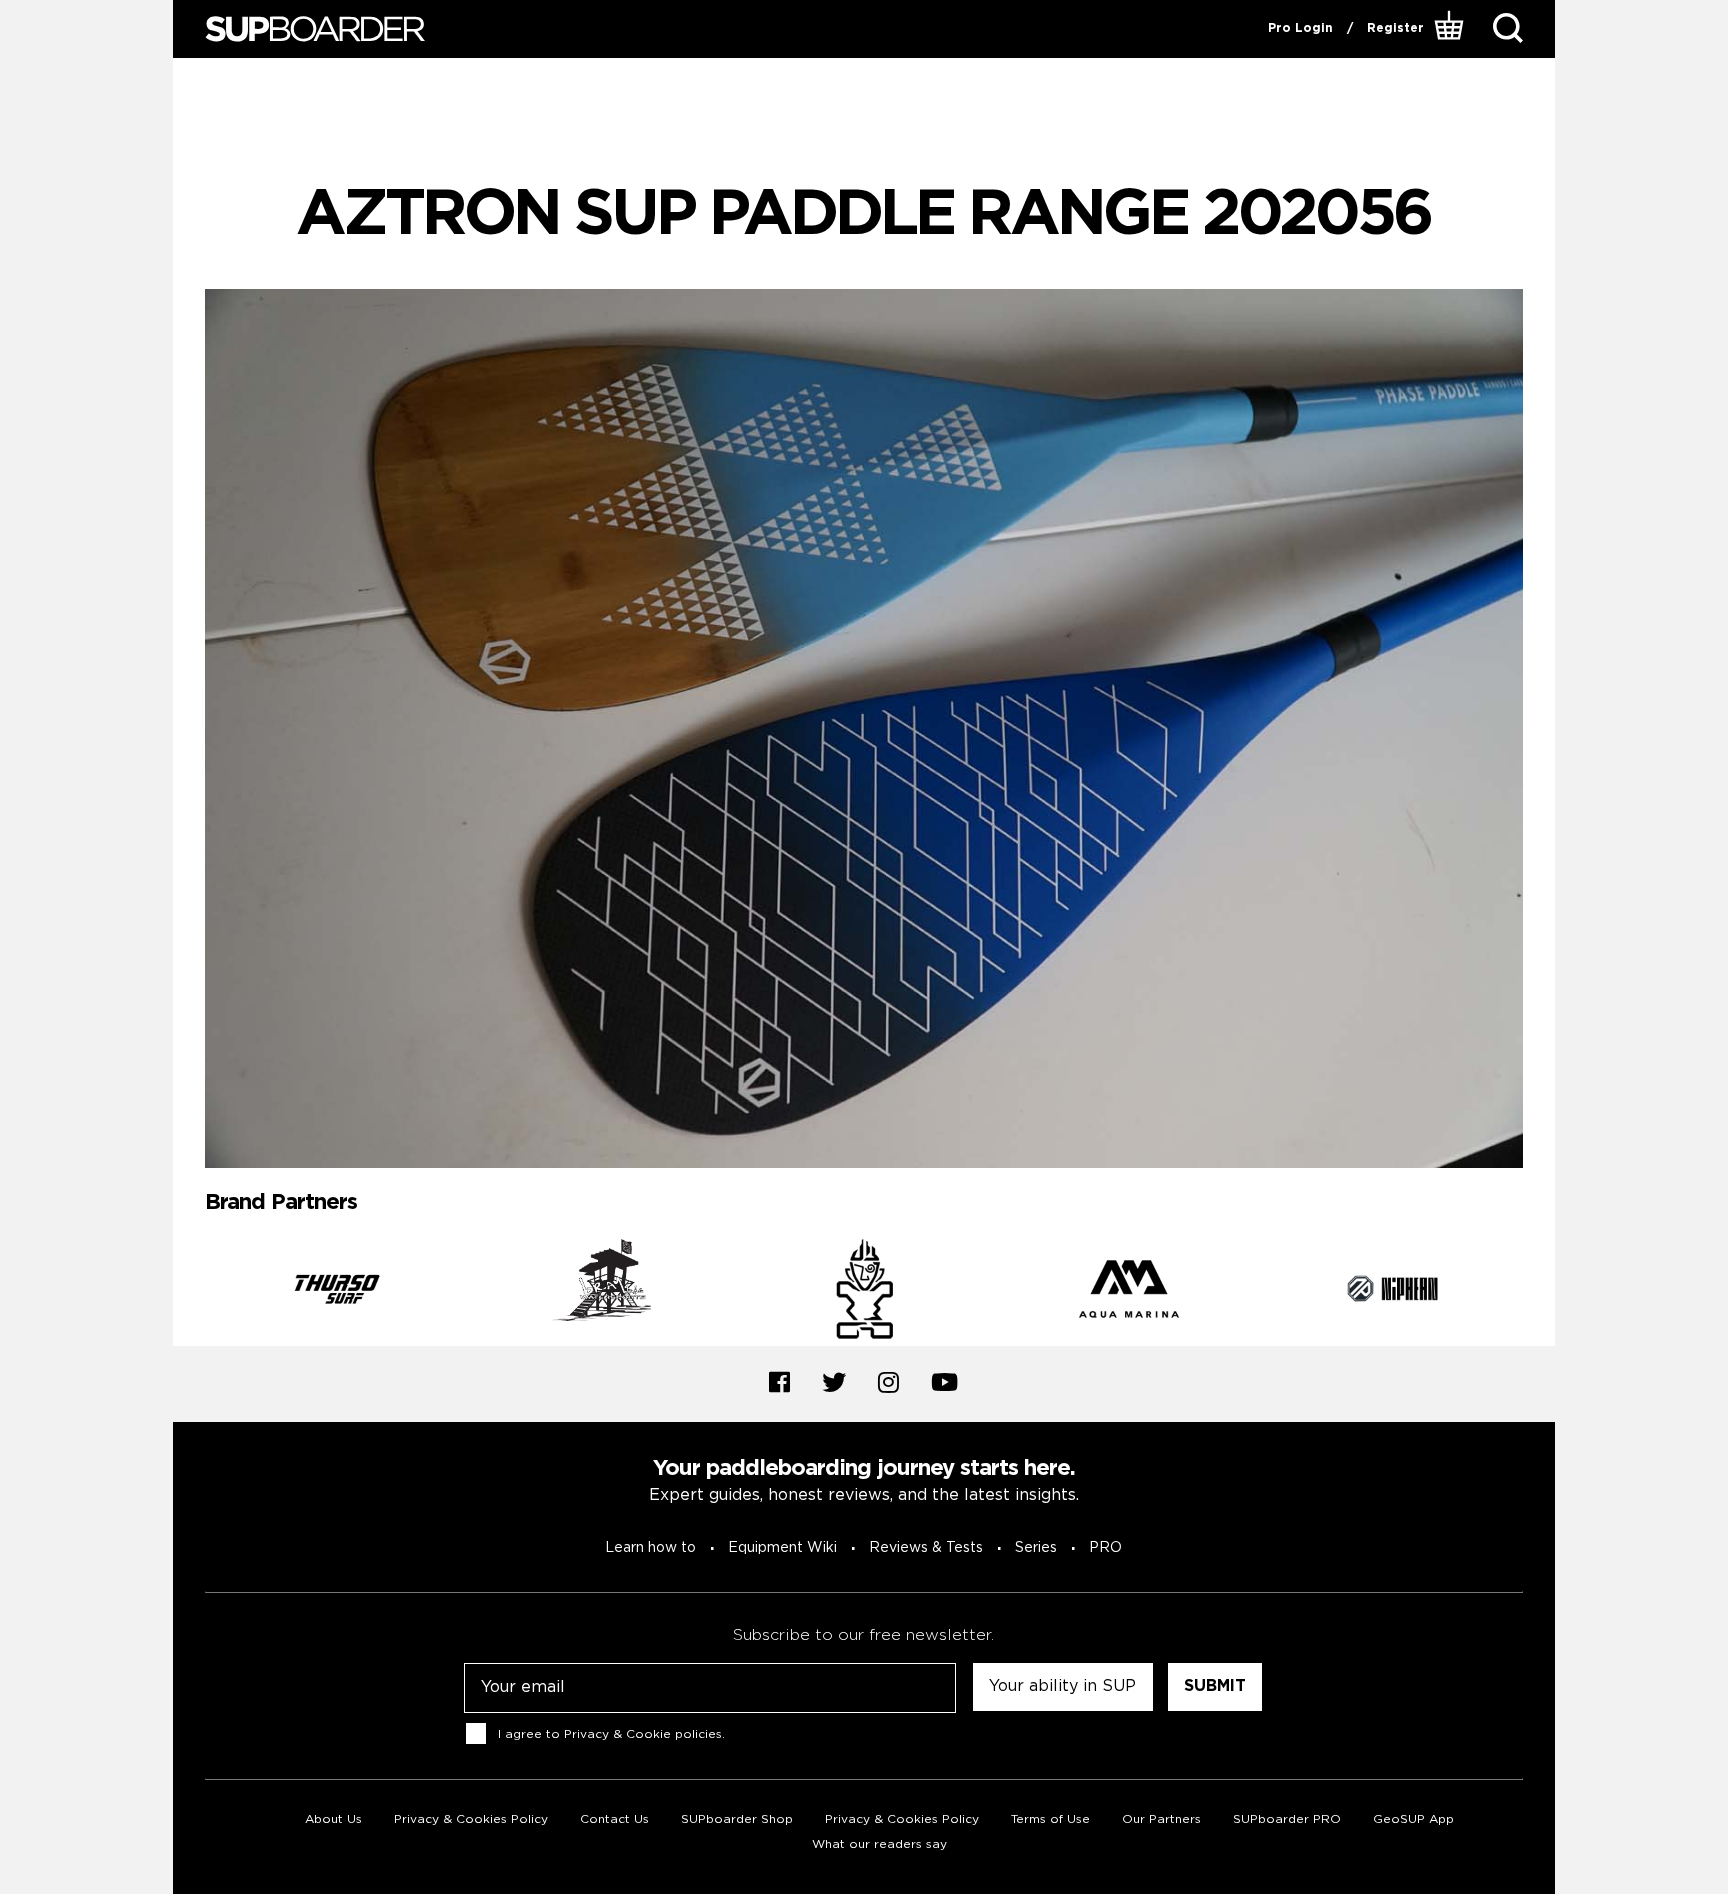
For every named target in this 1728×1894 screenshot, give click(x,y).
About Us (333, 1819)
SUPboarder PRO (1287, 1819)
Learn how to (650, 1548)
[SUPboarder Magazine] (315, 29)
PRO (1105, 1548)
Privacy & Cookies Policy (471, 1819)
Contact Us (614, 1819)
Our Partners (1161, 1819)
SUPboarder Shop (737, 1819)
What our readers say (879, 1844)
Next (1538, 1292)
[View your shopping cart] (1451, 29)
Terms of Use (1050, 1819)
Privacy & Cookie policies (643, 1734)
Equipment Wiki (782, 1548)
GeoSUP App (1413, 1819)
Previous (190, 1292)
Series (1036, 1548)
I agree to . (611, 1734)
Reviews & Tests (926, 1548)
